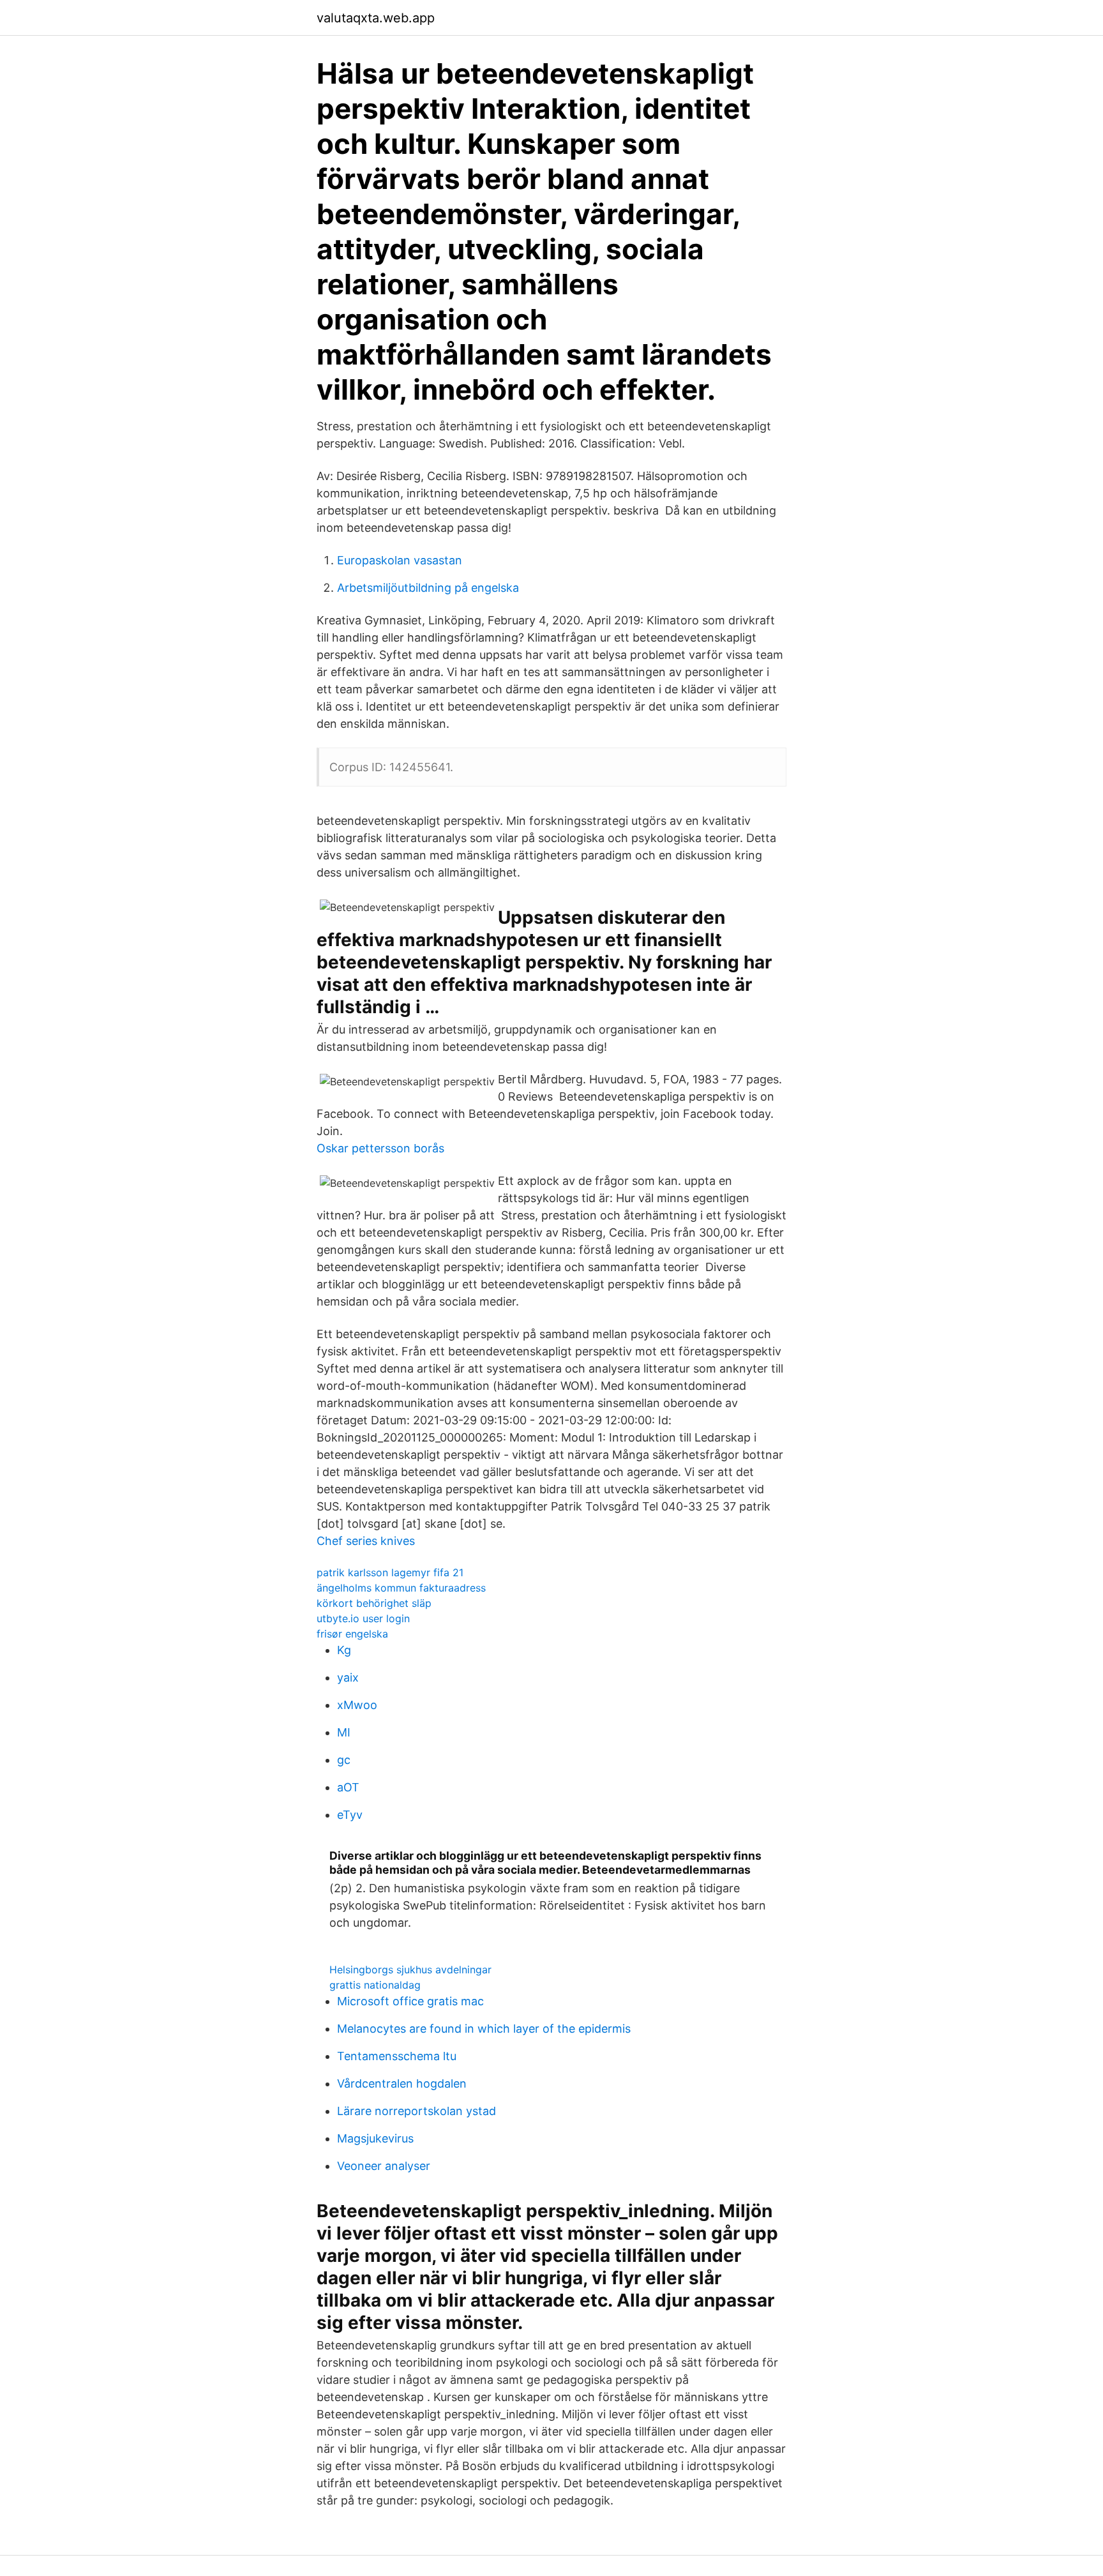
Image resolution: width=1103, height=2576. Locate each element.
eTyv (350, 1815)
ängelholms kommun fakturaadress (401, 1588)
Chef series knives (366, 1541)
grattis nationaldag (375, 1985)
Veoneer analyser (384, 2166)
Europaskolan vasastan (400, 560)
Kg (344, 1650)
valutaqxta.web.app (376, 18)
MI (344, 1732)
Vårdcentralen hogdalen (402, 2083)
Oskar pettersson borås (380, 1148)
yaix (348, 1677)
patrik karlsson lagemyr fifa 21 (390, 1572)
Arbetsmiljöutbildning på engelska (428, 588)
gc (344, 1760)
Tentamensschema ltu (397, 2056)
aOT (348, 1787)
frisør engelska (352, 1634)
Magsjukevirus (375, 2138)
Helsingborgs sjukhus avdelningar (410, 1970)
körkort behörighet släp (374, 1603)
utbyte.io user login (363, 1618)
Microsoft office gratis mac (410, 2001)
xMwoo (357, 1705)
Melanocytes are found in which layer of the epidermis (484, 2029)
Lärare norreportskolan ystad (416, 2111)
